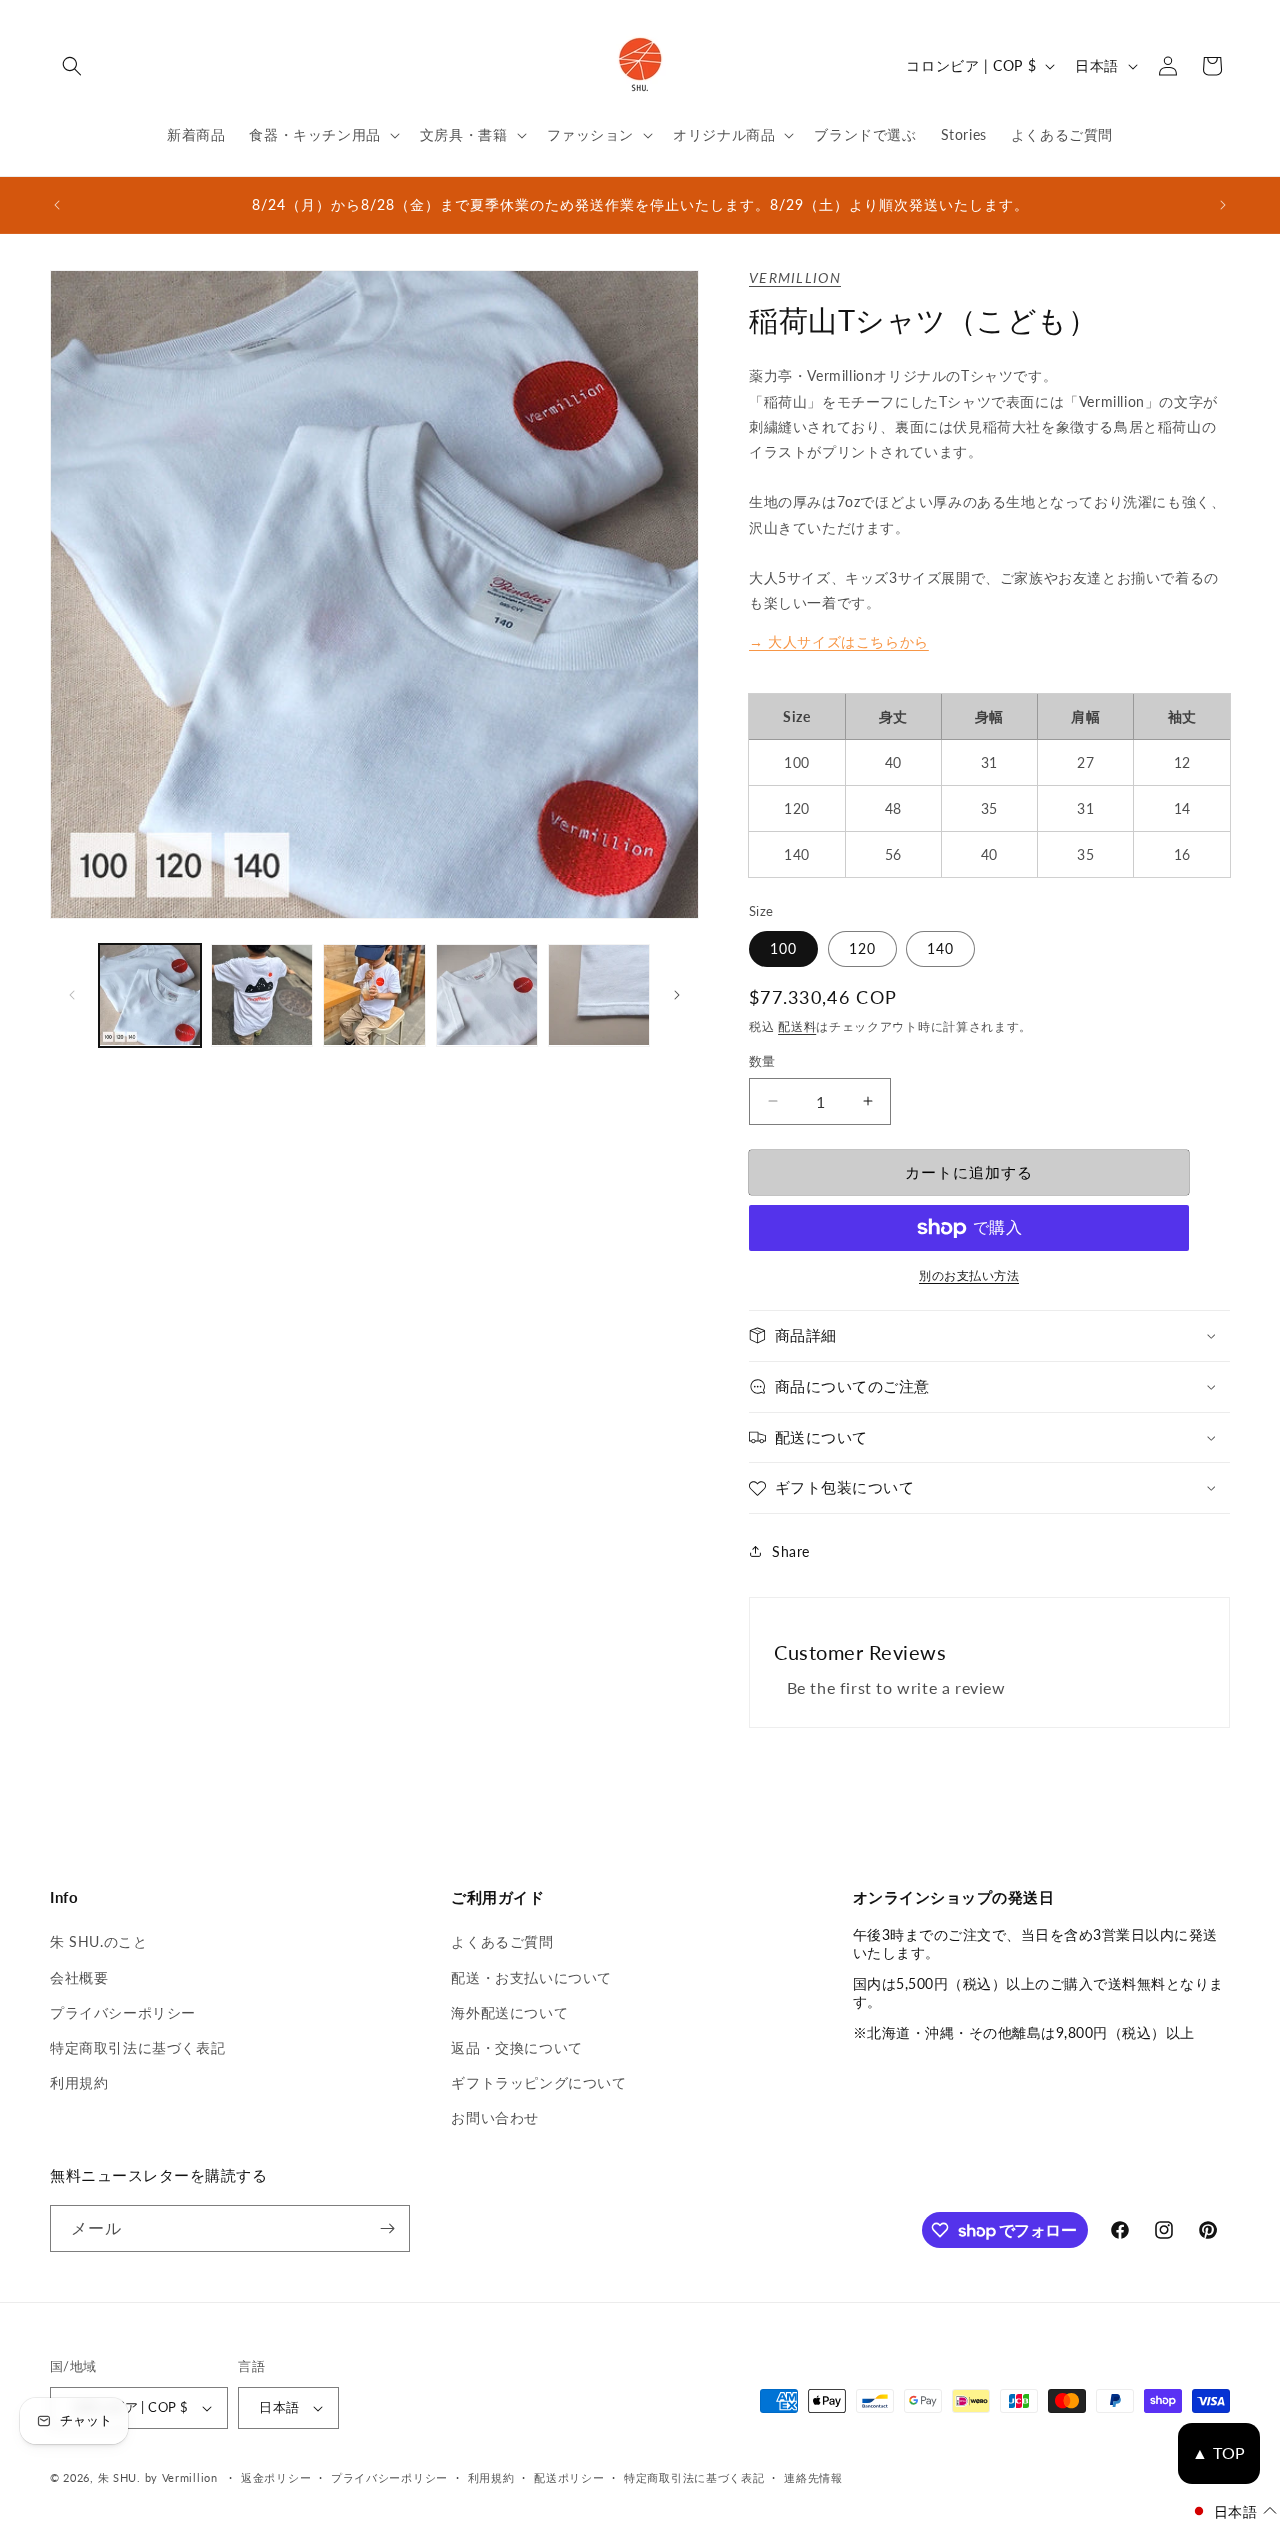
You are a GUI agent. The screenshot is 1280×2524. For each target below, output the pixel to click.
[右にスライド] (677, 995)
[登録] (387, 2228)
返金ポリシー (276, 2477)
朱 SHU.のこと (98, 1941)
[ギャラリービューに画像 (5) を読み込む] (599, 995)
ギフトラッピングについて (538, 2082)
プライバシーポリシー (123, 2012)
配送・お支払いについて (531, 1977)
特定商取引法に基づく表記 (137, 2047)
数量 (762, 1061)
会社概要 (79, 1977)
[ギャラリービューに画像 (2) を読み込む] (262, 995)
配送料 (797, 1026)
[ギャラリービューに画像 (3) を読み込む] (374, 995)
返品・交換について (516, 2047)
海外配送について (509, 2012)
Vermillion (795, 277)
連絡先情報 (813, 2477)
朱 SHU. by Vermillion (158, 2477)
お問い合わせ (495, 2117)
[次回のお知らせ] (1223, 205)
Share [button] (791, 1551)
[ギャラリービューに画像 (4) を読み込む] (487, 995)
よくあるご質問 (502, 1941)
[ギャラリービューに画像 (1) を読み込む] (150, 995)
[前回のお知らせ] (57, 205)
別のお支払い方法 (969, 1275)
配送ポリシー (569, 2477)
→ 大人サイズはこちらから (839, 641)
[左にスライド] (72, 995)
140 (940, 948)
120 (862, 948)
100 (783, 948)
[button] (72, 66)
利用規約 (79, 2082)
